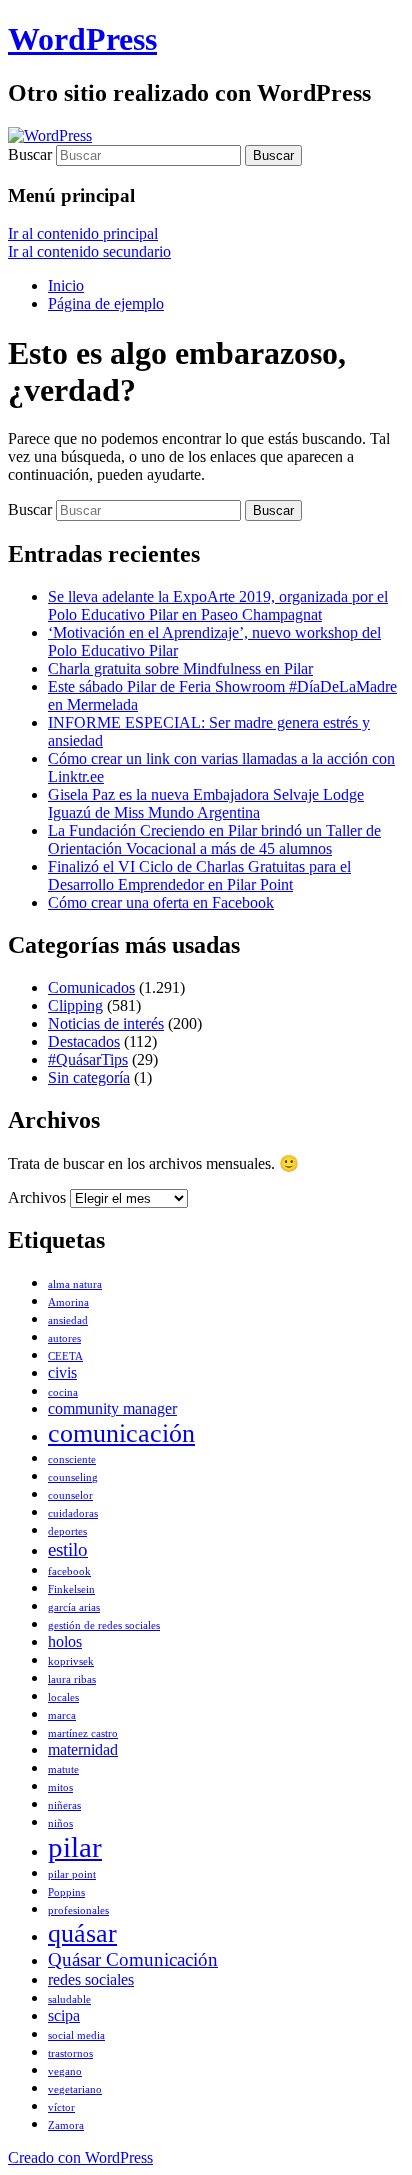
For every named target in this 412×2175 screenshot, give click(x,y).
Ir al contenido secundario (89, 251)
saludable (69, 1999)
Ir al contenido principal (83, 233)
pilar (75, 1847)
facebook (69, 1571)
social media (76, 2035)
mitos (60, 1787)
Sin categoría (89, 1077)
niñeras (64, 1805)
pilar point (72, 1874)
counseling (73, 1477)
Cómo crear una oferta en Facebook (161, 902)
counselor (70, 1495)
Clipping (75, 1005)
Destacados (84, 1041)
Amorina (68, 1302)
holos (65, 1641)
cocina (63, 1392)
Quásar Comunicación (133, 1959)
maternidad (83, 1749)
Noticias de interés (106, 1023)
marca (62, 1715)
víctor (61, 2107)
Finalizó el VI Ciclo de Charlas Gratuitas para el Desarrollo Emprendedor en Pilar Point (199, 875)
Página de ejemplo (106, 303)
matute (63, 1769)
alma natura (75, 1284)
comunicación (121, 1433)
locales (63, 1697)
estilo (68, 1549)
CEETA (65, 1356)
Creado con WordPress (80, 2157)
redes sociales (91, 1979)
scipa (64, 2015)
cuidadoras (73, 1513)
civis (62, 1372)
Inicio (66, 285)
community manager (112, 1408)
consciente (72, 1459)
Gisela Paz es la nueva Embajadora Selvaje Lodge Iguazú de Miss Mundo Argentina (206, 803)
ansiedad (68, 1320)
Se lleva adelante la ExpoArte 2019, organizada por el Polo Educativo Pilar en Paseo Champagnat (218, 605)
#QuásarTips (88, 1059)
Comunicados (91, 987)
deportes (67, 1531)
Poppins (66, 1892)
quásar (82, 1933)
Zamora (66, 2125)
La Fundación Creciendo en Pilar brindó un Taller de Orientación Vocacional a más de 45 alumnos (214, 839)
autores (64, 1338)
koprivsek (71, 1661)
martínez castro (83, 1733)
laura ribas (72, 1679)
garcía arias (74, 1607)
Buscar (30, 154)
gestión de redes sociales (104, 1625)
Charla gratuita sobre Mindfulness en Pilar (180, 668)
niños (60, 1823)
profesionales (78, 1910)
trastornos (70, 2053)
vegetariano (75, 2089)
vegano (65, 2071)
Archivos (37, 1197)
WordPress (82, 39)
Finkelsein (71, 1589)
